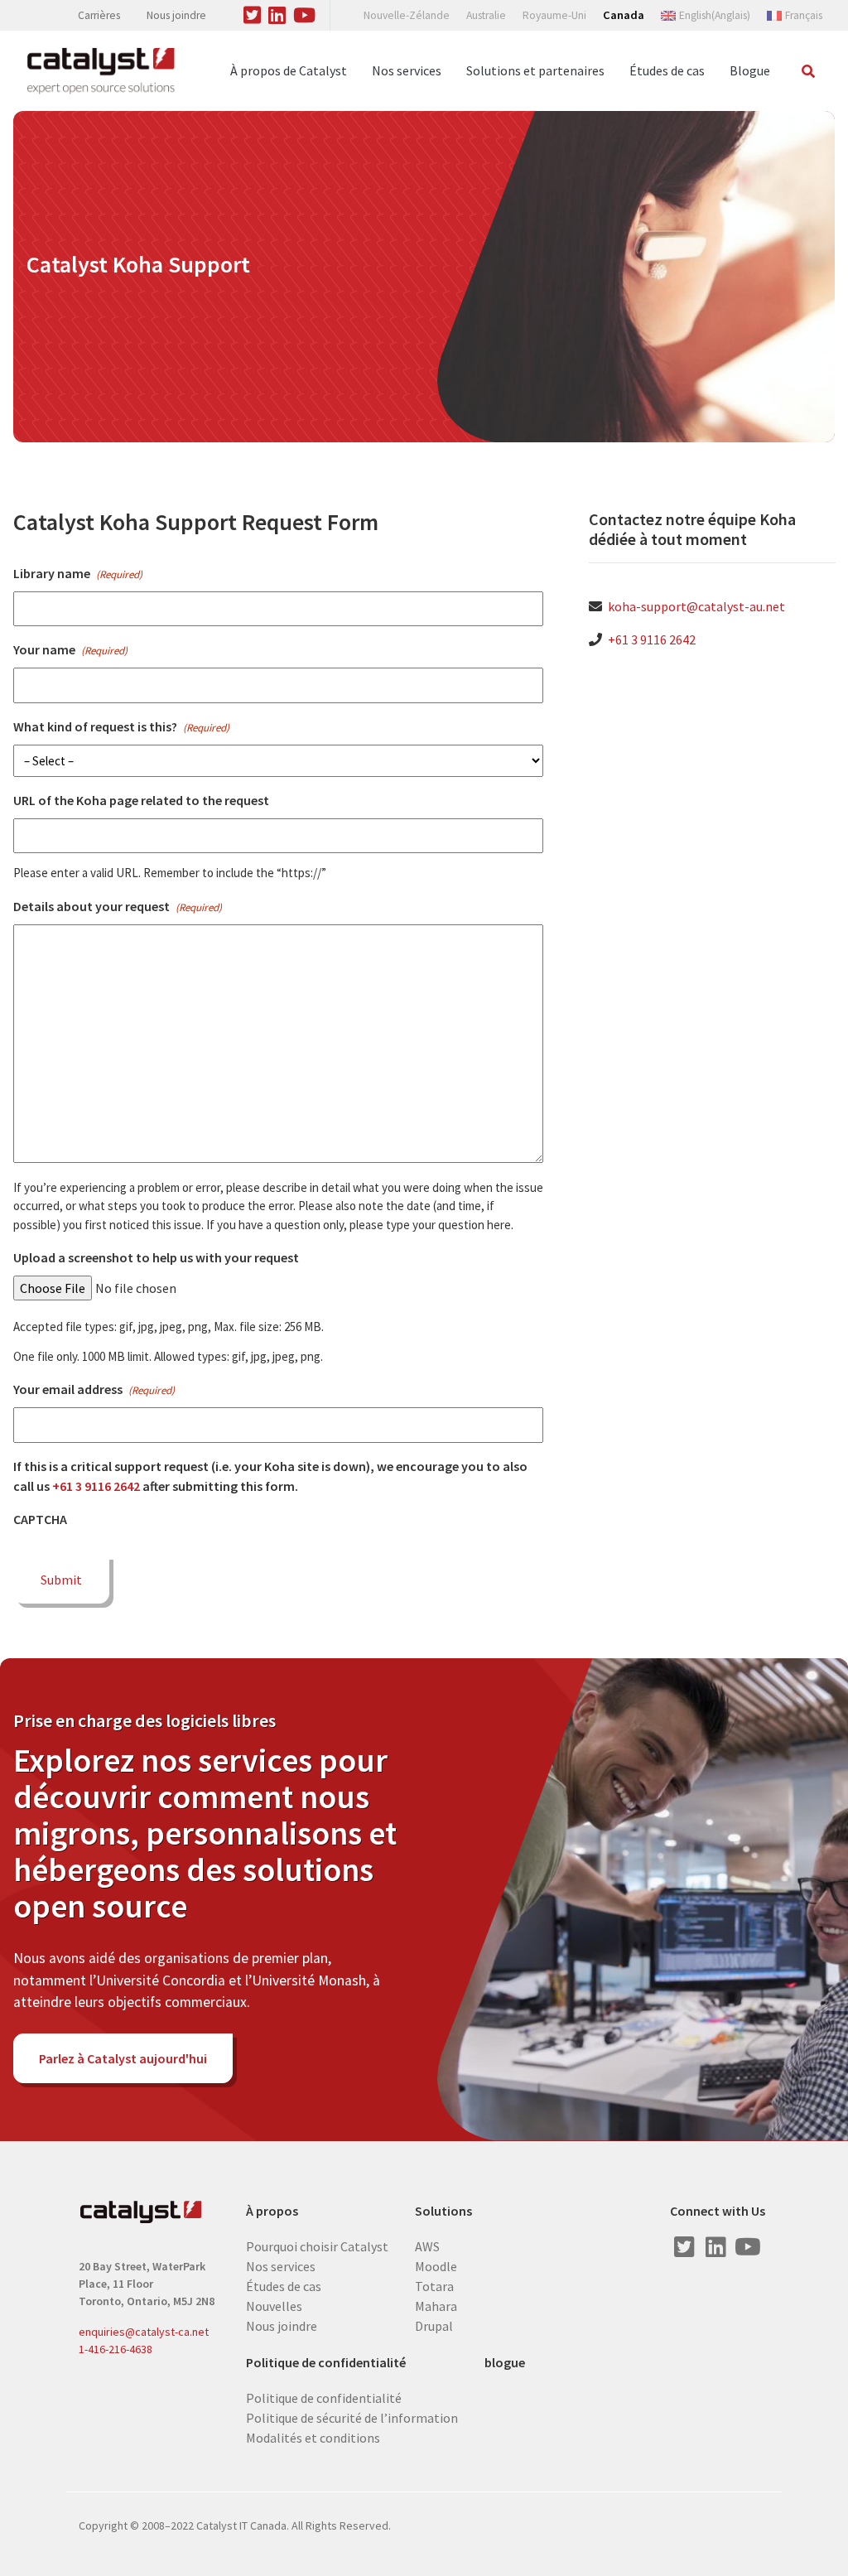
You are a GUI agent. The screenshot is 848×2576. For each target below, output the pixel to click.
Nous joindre (176, 15)
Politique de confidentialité (326, 2363)
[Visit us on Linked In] (277, 12)
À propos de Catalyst (289, 70)
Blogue (750, 70)
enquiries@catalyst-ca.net (144, 2332)
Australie (486, 15)
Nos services (407, 70)
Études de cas (667, 70)
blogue (505, 2363)
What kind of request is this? (121, 726)
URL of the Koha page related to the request (141, 800)
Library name (78, 573)
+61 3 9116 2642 (96, 1486)
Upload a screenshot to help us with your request (156, 1257)
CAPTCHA (40, 1519)
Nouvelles (274, 2305)
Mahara (436, 2305)
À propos (272, 2211)
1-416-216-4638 (116, 2349)
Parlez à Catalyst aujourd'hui (123, 2058)
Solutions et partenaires (535, 70)
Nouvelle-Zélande (407, 15)
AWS (427, 2246)
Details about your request (118, 906)
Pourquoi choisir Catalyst (317, 2246)
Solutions (443, 2211)
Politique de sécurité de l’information (352, 2417)
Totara (434, 2285)
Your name (70, 649)
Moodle (436, 2265)
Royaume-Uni (554, 15)
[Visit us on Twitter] (253, 12)
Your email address (94, 1389)
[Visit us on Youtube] (305, 12)
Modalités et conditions (313, 2437)
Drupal (434, 2325)
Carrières (99, 15)
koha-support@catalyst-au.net (696, 606)
